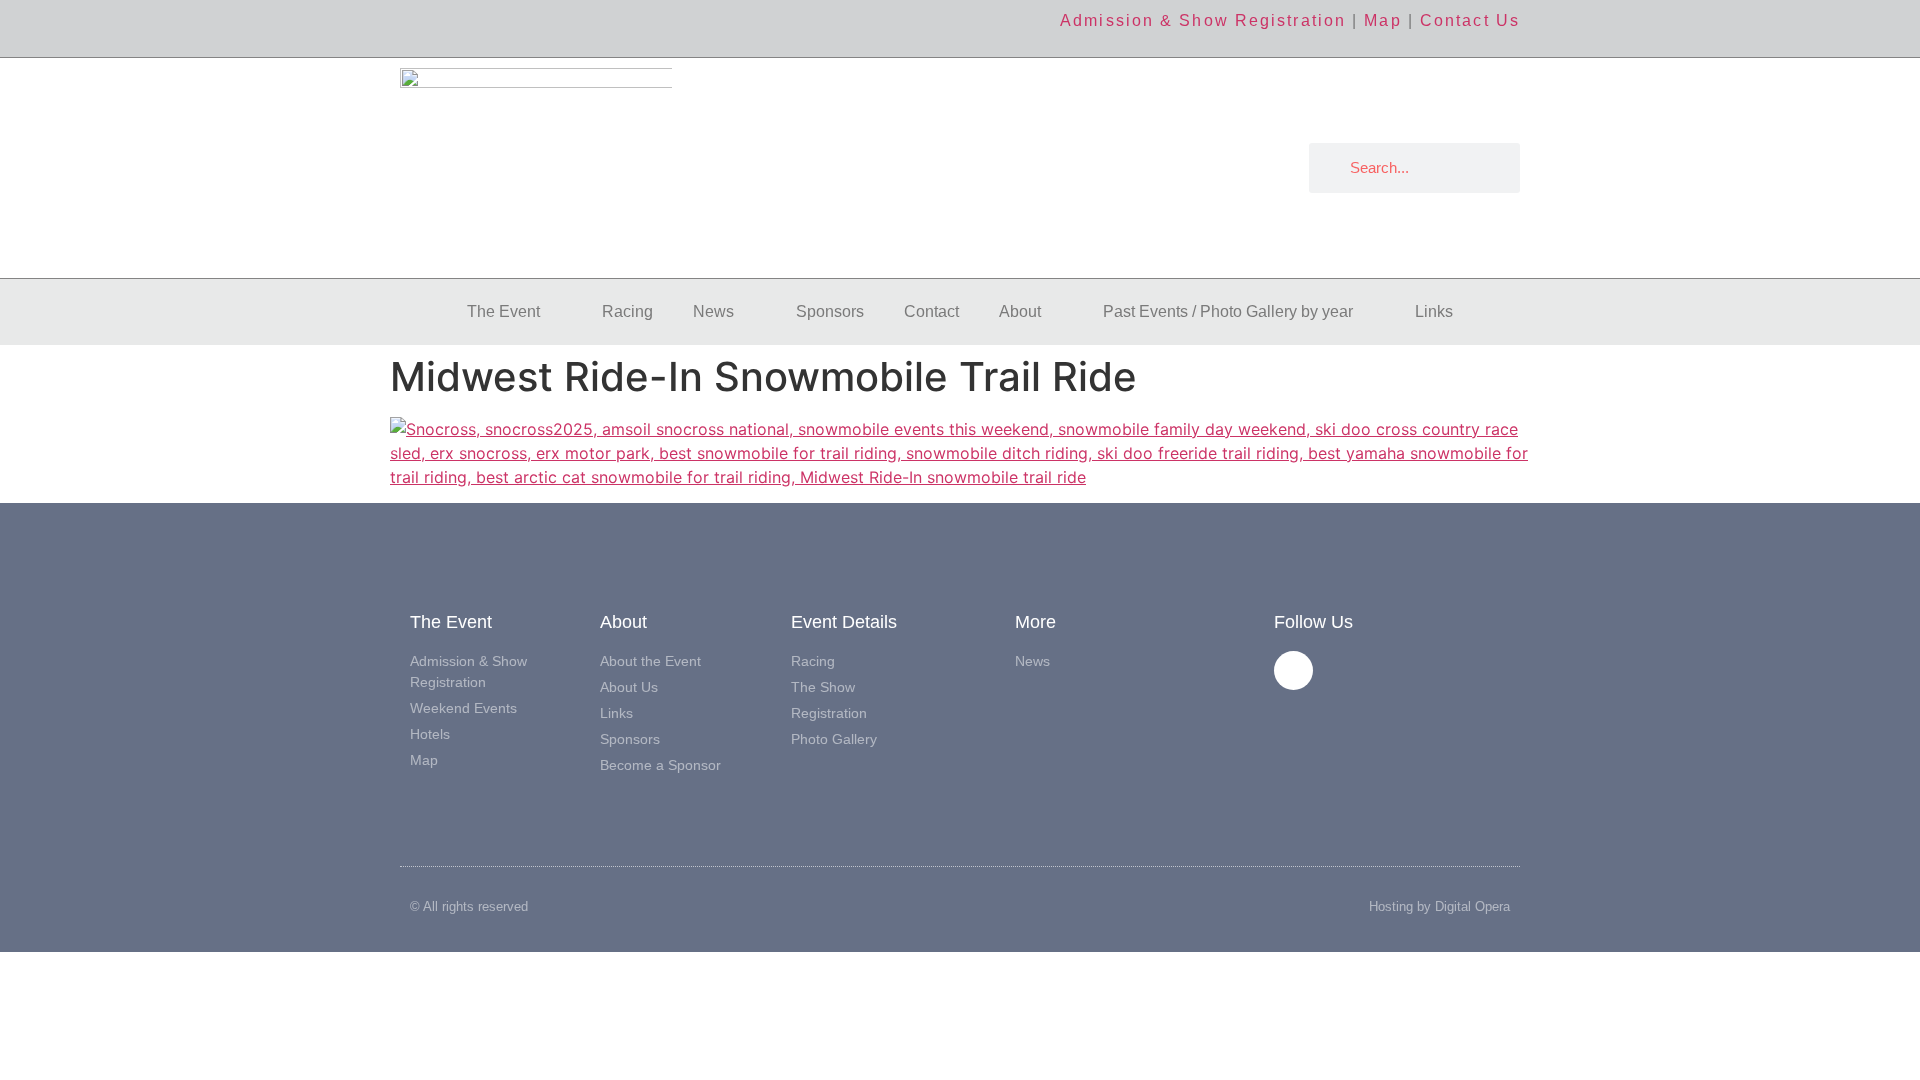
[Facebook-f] (1293, 670)
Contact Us (1470, 20)
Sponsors (830, 311)
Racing (627, 311)
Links (1434, 311)
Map (1382, 20)
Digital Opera (1472, 906)
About (1020, 311)
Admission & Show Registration (1203, 20)
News (713, 311)
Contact (931, 311)
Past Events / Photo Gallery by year (1228, 311)
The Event (503, 311)
